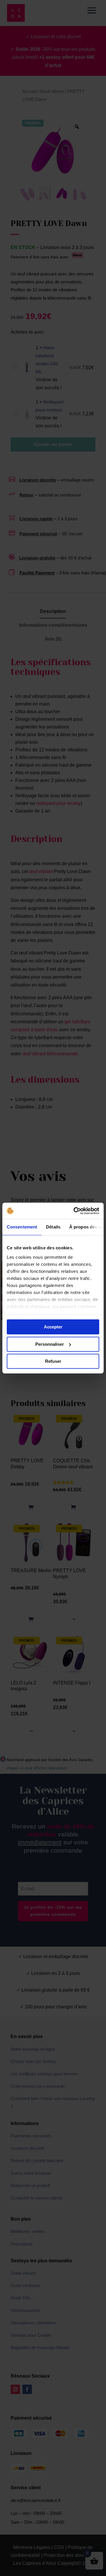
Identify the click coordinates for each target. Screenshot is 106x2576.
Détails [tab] (53, 1227)
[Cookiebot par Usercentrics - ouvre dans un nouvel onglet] (75, 1211)
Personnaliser (50, 1344)
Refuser (53, 1361)
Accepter (53, 1327)
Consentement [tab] (22, 1227)
